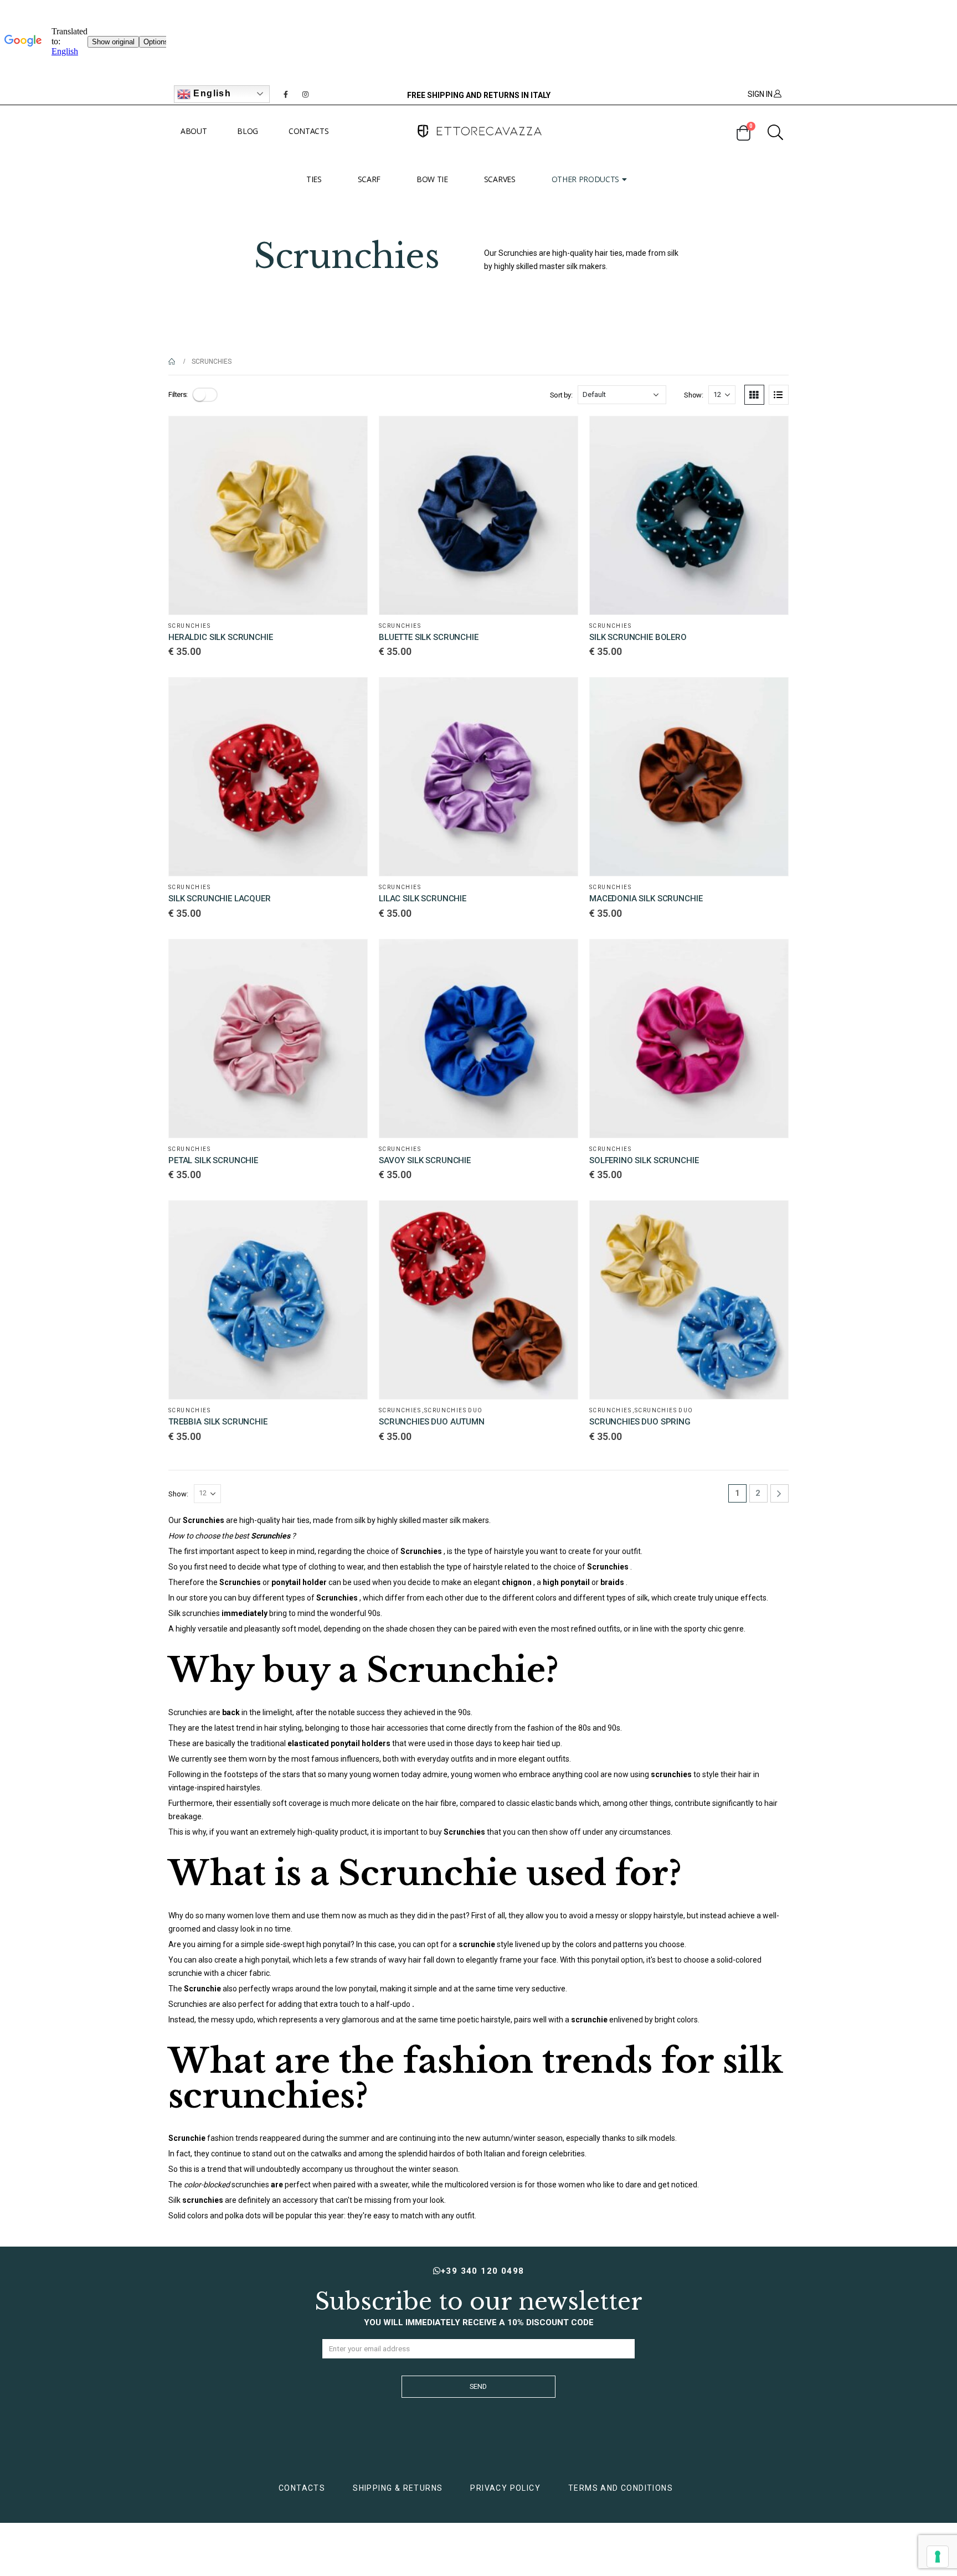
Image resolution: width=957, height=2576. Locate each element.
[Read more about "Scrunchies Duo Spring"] (770, 1219)
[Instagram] (306, 94)
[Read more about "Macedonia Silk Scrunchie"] (770, 696)
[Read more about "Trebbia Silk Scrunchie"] (349, 1219)
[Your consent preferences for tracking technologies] (938, 2557)
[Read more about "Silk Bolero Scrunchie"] (770, 435)
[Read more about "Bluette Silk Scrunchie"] (559, 435)
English (211, 93)
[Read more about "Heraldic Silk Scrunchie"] (349, 435)
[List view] (779, 395)
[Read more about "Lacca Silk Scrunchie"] (349, 696)
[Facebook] (286, 94)
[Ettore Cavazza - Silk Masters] (478, 131)
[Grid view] (754, 395)
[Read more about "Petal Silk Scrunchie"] (349, 958)
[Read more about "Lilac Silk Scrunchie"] (559, 696)
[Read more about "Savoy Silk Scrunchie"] (559, 958)
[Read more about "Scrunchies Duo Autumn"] (559, 1219)
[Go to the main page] (172, 362)
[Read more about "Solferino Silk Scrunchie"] (770, 958)
